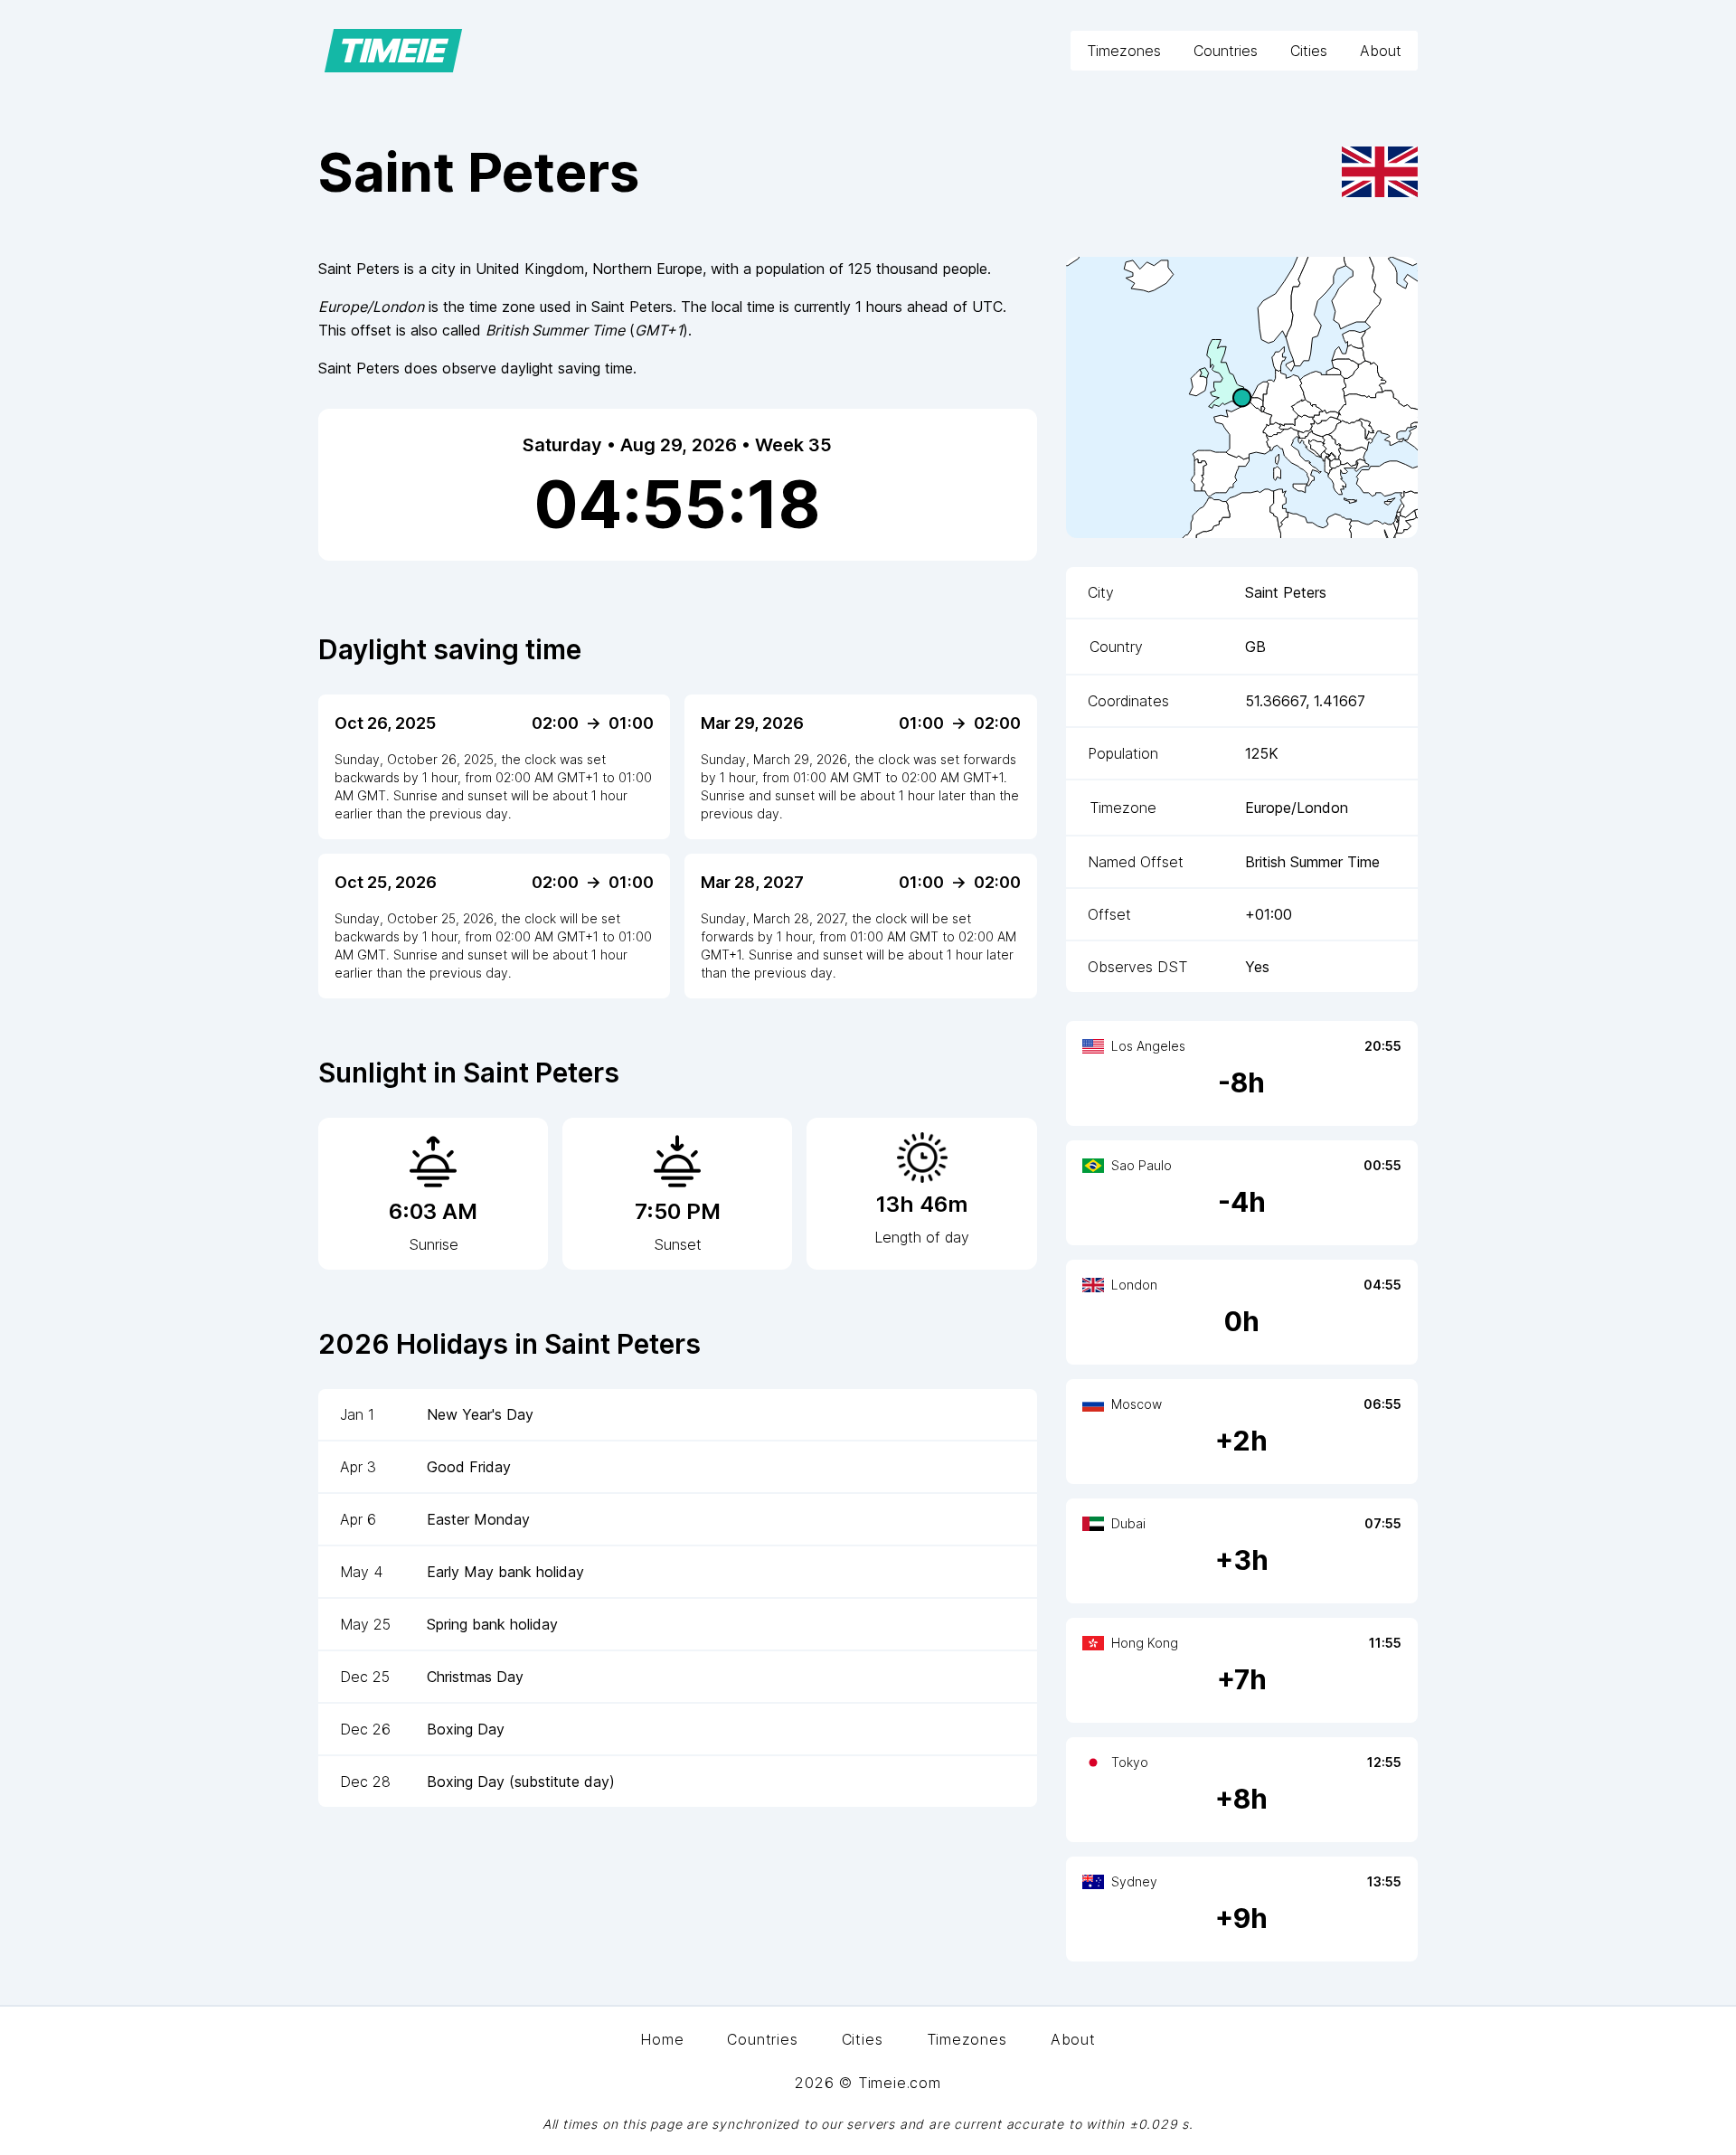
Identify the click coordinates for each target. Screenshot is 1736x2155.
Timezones (1124, 51)
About (1381, 51)
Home (662, 2039)
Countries (1226, 51)
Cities (1309, 51)
